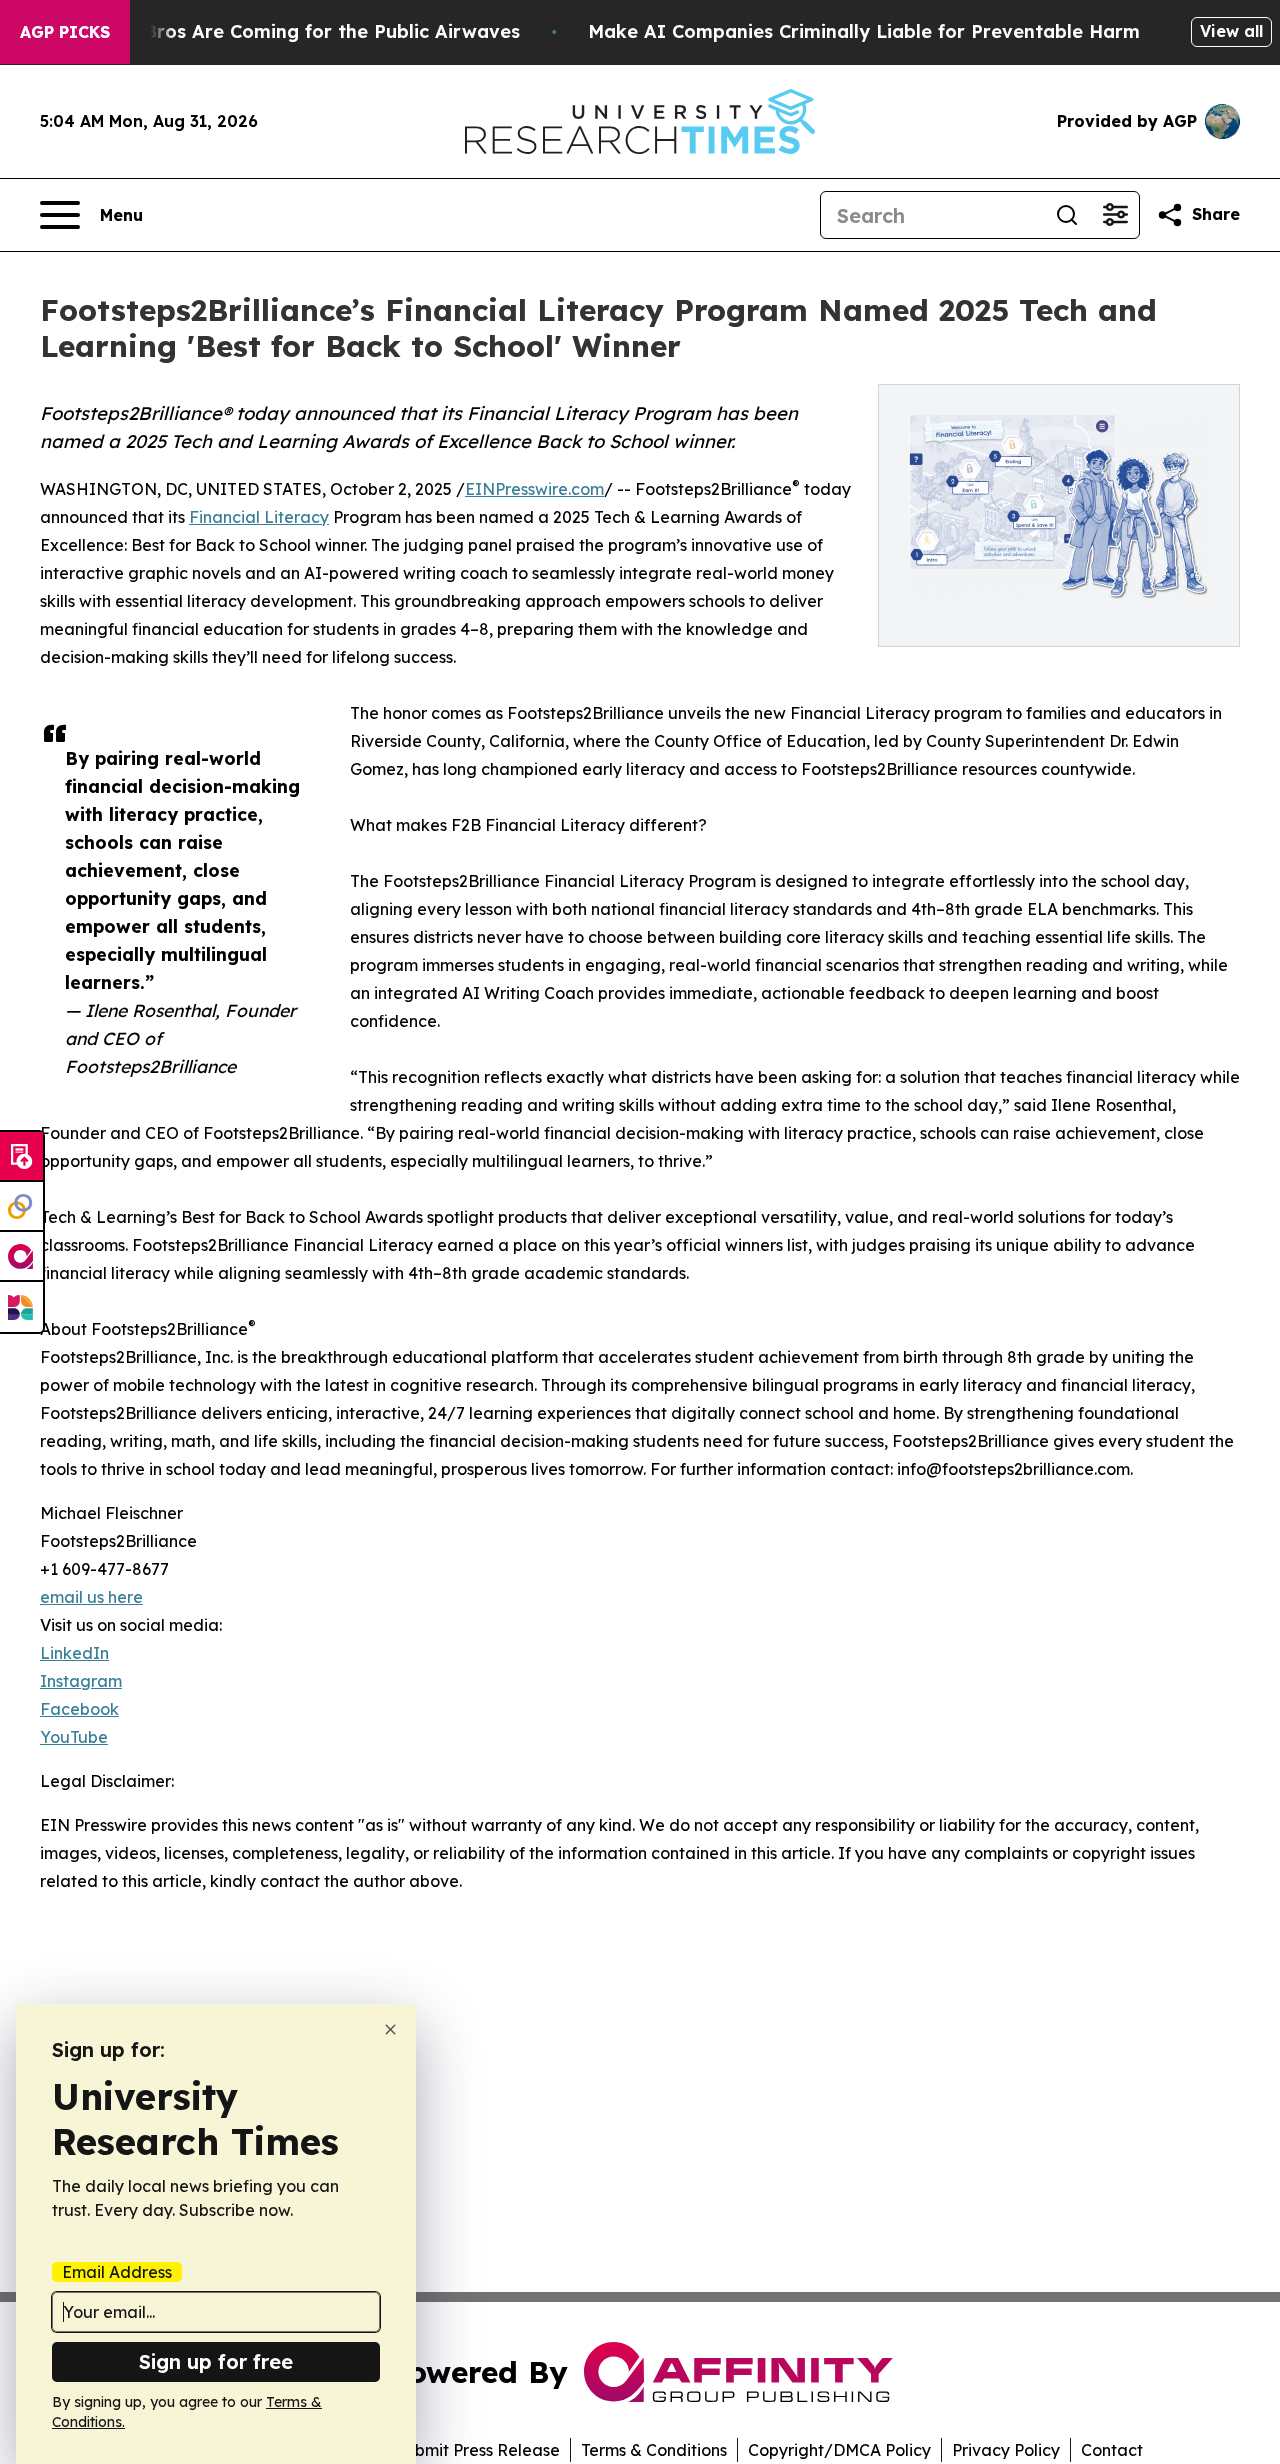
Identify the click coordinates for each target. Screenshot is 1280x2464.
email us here (91, 1597)
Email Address (117, 2272)
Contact (1112, 2450)
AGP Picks (65, 32)
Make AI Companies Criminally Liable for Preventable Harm (864, 31)
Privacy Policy (1006, 2450)
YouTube (74, 1737)
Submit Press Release (477, 2450)
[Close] (390, 2029)
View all (1231, 31)
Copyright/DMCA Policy (839, 2450)
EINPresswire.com (534, 489)
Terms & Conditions (654, 2450)
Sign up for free (216, 2361)
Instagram (81, 1681)
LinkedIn (74, 1653)
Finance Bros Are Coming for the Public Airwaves (293, 31)
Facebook (79, 1709)
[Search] (1067, 215)
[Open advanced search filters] (1115, 215)
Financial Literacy (259, 517)
